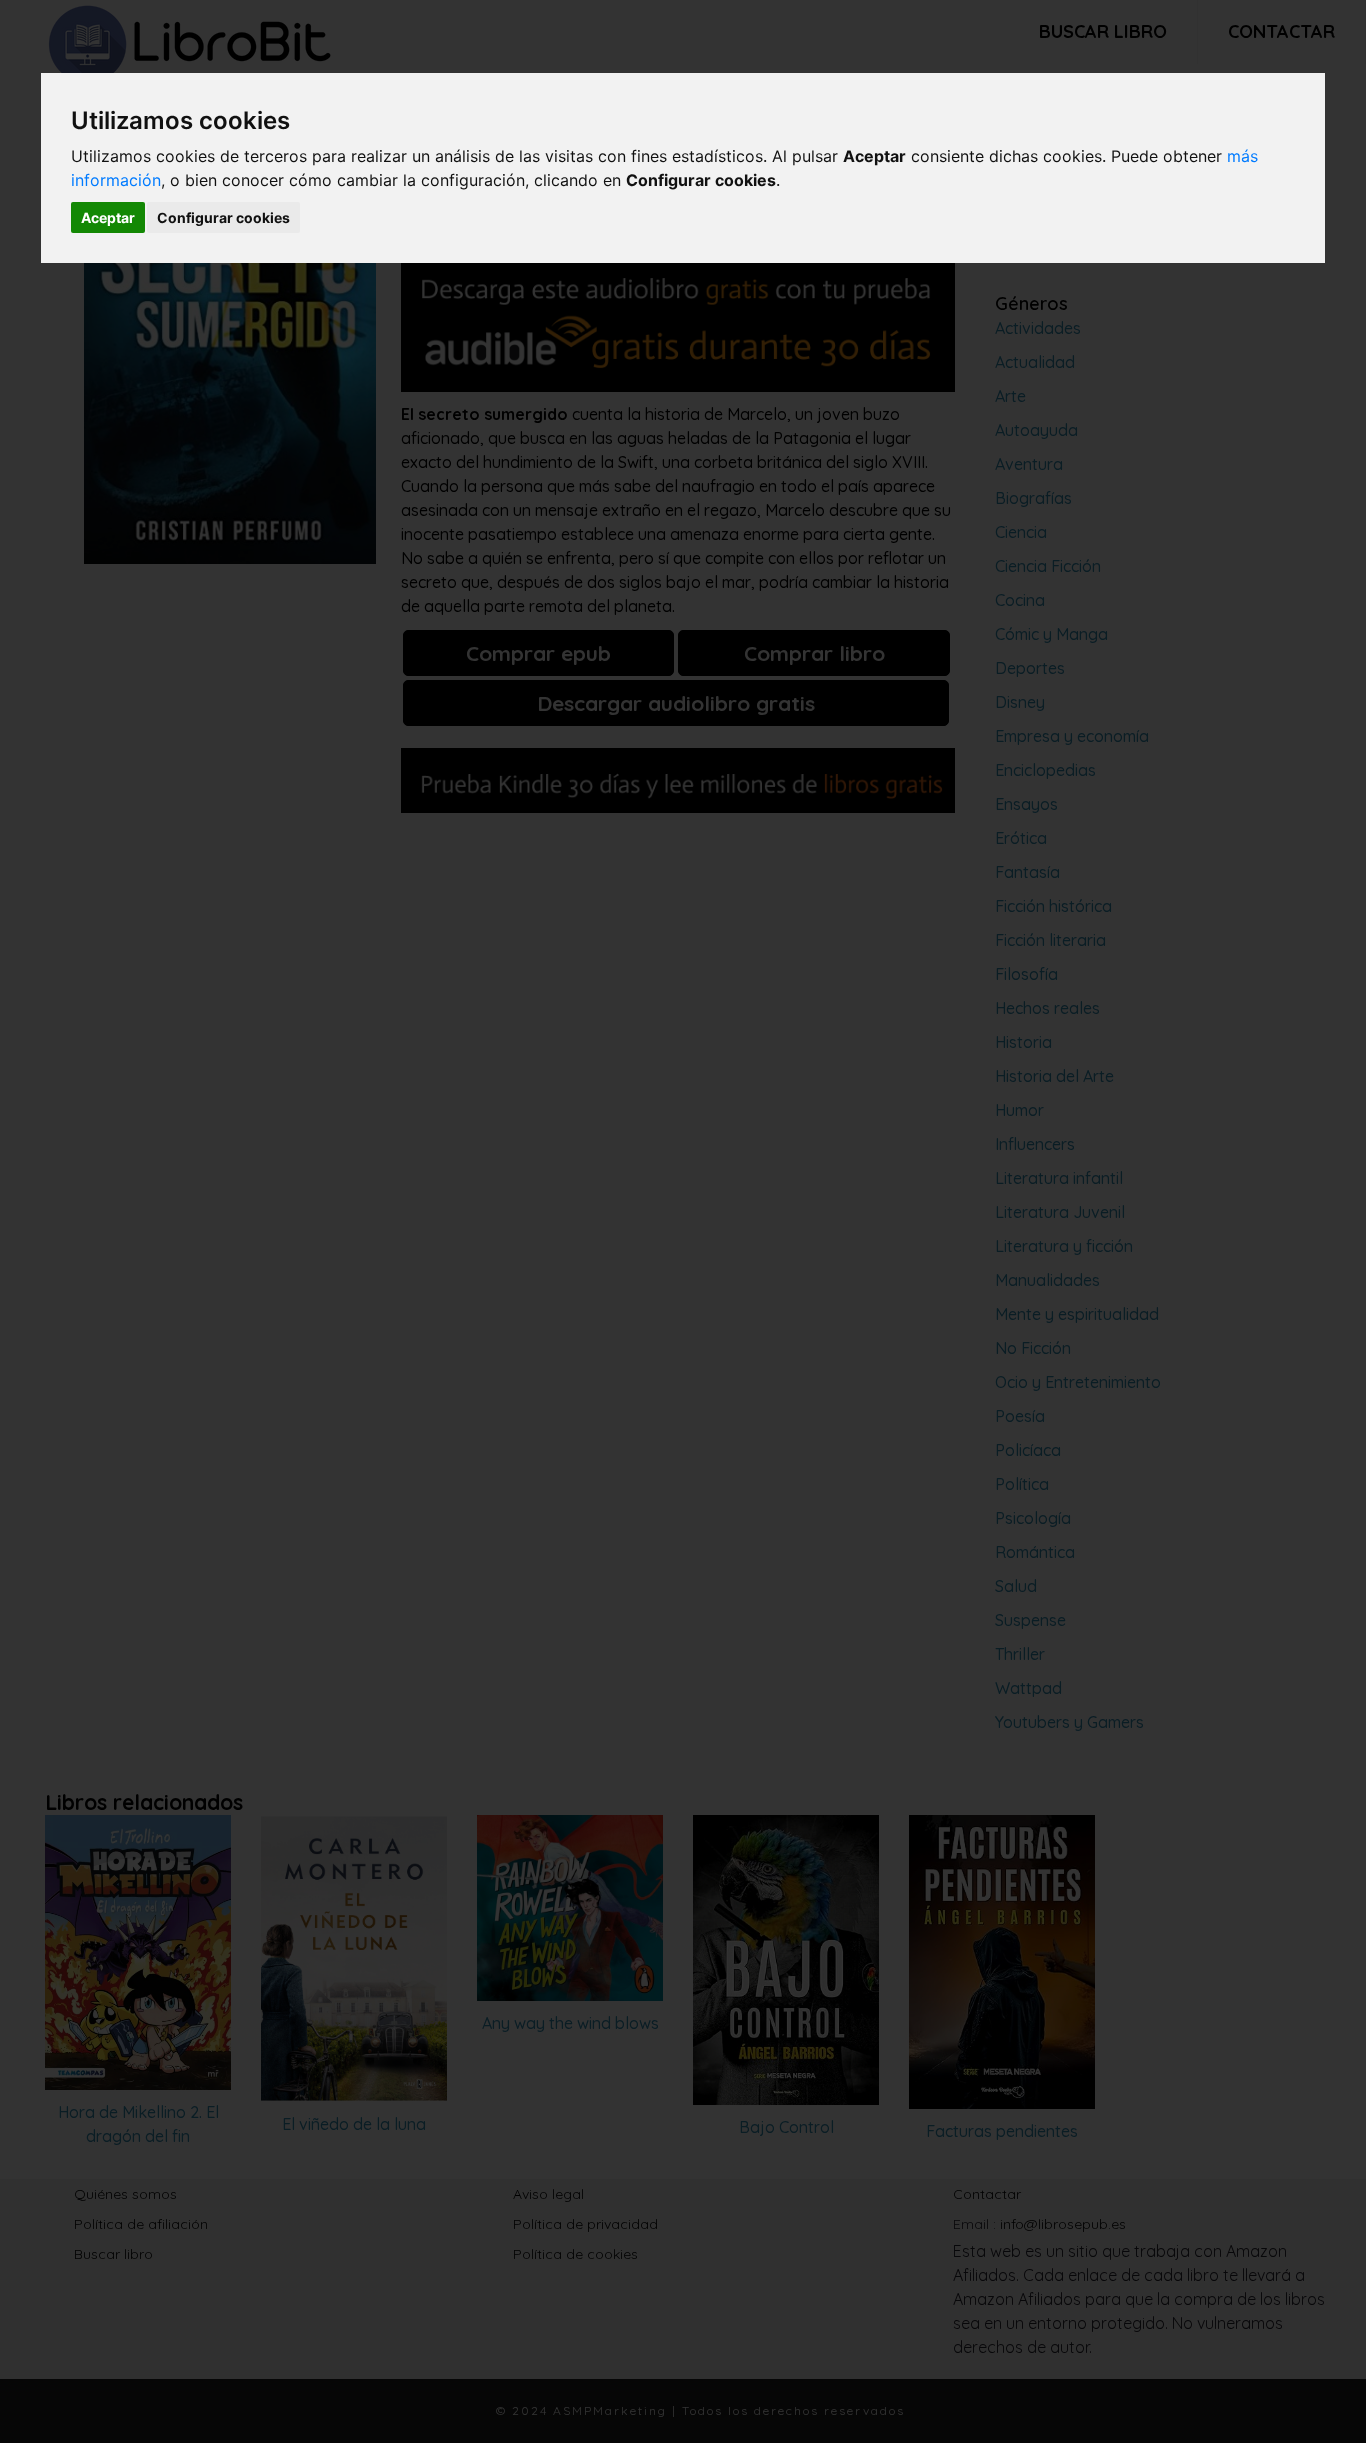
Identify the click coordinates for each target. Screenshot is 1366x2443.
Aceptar (108, 217)
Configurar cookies (223, 217)
